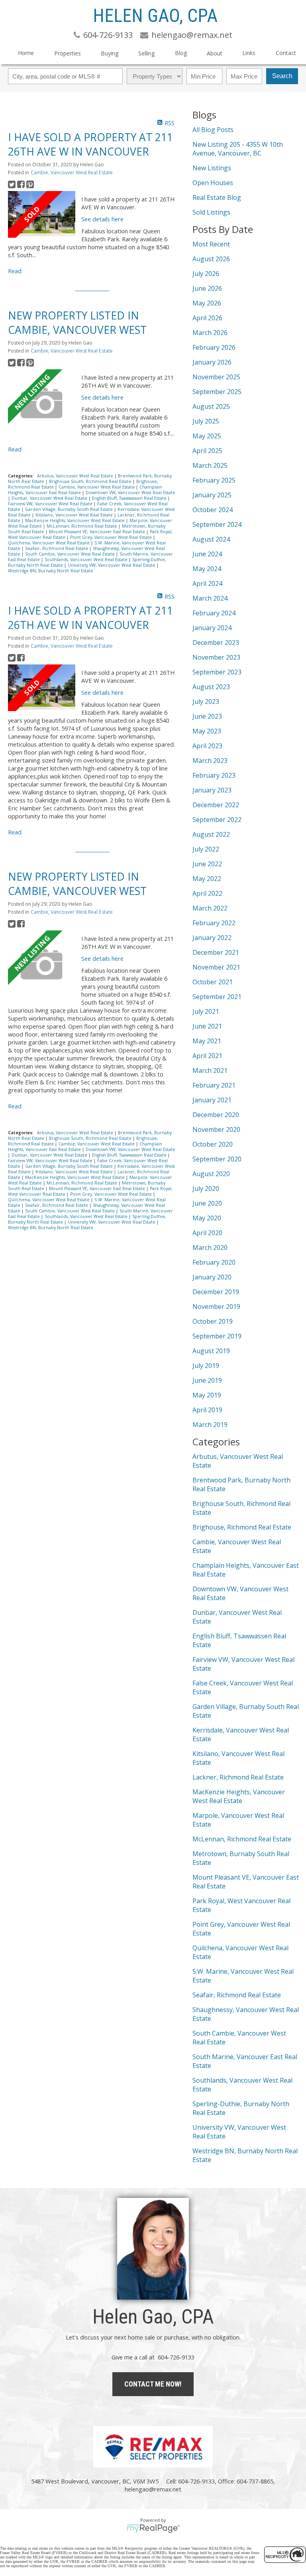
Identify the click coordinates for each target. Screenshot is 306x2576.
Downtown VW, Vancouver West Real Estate (130, 493)
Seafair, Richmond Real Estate (57, 548)
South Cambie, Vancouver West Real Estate (71, 554)
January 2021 (212, 1100)
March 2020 (210, 1248)
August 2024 (211, 539)
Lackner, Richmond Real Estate (238, 1777)
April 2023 (207, 746)
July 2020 (206, 1188)
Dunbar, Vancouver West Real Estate (50, 498)
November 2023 (216, 657)
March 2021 (210, 1070)
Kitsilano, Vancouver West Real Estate (75, 515)
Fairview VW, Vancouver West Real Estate (51, 504)
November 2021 (216, 967)
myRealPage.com (153, 2529)
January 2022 (212, 938)
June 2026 (207, 288)
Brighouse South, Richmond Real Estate (91, 481)
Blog (181, 53)
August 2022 (211, 834)
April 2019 (207, 1410)
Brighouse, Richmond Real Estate (242, 1527)
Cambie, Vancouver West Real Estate (72, 172)
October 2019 (213, 1321)
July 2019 (206, 1366)
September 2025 (217, 392)
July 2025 (206, 421)
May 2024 (207, 569)
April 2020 (207, 1233)
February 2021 (214, 1085)
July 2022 (206, 849)
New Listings (212, 168)
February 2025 (214, 480)
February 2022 (214, 923)
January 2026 (212, 362)
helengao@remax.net (153, 2489)
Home (26, 53)
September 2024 (217, 524)
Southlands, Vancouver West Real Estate (87, 560)
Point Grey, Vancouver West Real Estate (112, 537)
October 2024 (213, 510)
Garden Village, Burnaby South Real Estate (70, 509)
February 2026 (214, 347)
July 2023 (206, 702)
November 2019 (216, 1307)
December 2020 (216, 1115)
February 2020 (214, 1262)
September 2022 (217, 820)
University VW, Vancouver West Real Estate (112, 565)
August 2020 (211, 1174)
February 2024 (214, 613)
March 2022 (210, 908)
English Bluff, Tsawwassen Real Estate (130, 498)
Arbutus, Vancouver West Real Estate (76, 476)
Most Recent (211, 244)
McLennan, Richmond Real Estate (82, 526)
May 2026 (207, 303)
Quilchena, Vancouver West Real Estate (49, 543)
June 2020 (207, 1203)
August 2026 (211, 259)
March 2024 (210, 598)
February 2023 (214, 775)
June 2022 (207, 864)
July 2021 (206, 1011)
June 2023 (207, 716)
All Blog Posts (213, 130)
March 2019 (210, 1425)
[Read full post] (42, 214)
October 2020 (213, 1144)
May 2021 (207, 1041)
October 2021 (213, 982)
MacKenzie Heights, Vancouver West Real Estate (76, 520)
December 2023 (216, 643)
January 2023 (212, 790)
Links (249, 53)
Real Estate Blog (217, 197)
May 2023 (207, 731)
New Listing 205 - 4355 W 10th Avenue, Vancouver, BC (238, 149)
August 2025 (211, 406)
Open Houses (213, 183)
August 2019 (211, 1351)
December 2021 (216, 952)
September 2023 (217, 672)
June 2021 (207, 1026)
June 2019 (207, 1380)
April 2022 (207, 893)
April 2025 (207, 451)
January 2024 (212, 628)
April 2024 (207, 583)
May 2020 (207, 1218)
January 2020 (212, 1277)
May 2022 (207, 879)
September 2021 (217, 997)
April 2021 (207, 1056)
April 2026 (207, 318)
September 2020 (217, 1159)
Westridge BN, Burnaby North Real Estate (51, 571)
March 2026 (210, 333)
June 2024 (207, 554)
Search (282, 76)
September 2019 (217, 1336)
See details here (102, 219)
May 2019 (207, 1395)
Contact (286, 53)
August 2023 (211, 687)
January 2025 (212, 495)
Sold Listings (211, 212)
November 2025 (216, 377)
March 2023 (210, 761)
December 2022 (216, 805)
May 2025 (207, 436)
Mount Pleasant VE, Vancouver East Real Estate (98, 532)
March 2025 (210, 465)
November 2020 (216, 1129)
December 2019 (216, 1292)
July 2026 (206, 274)
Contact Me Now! (153, 2384)
